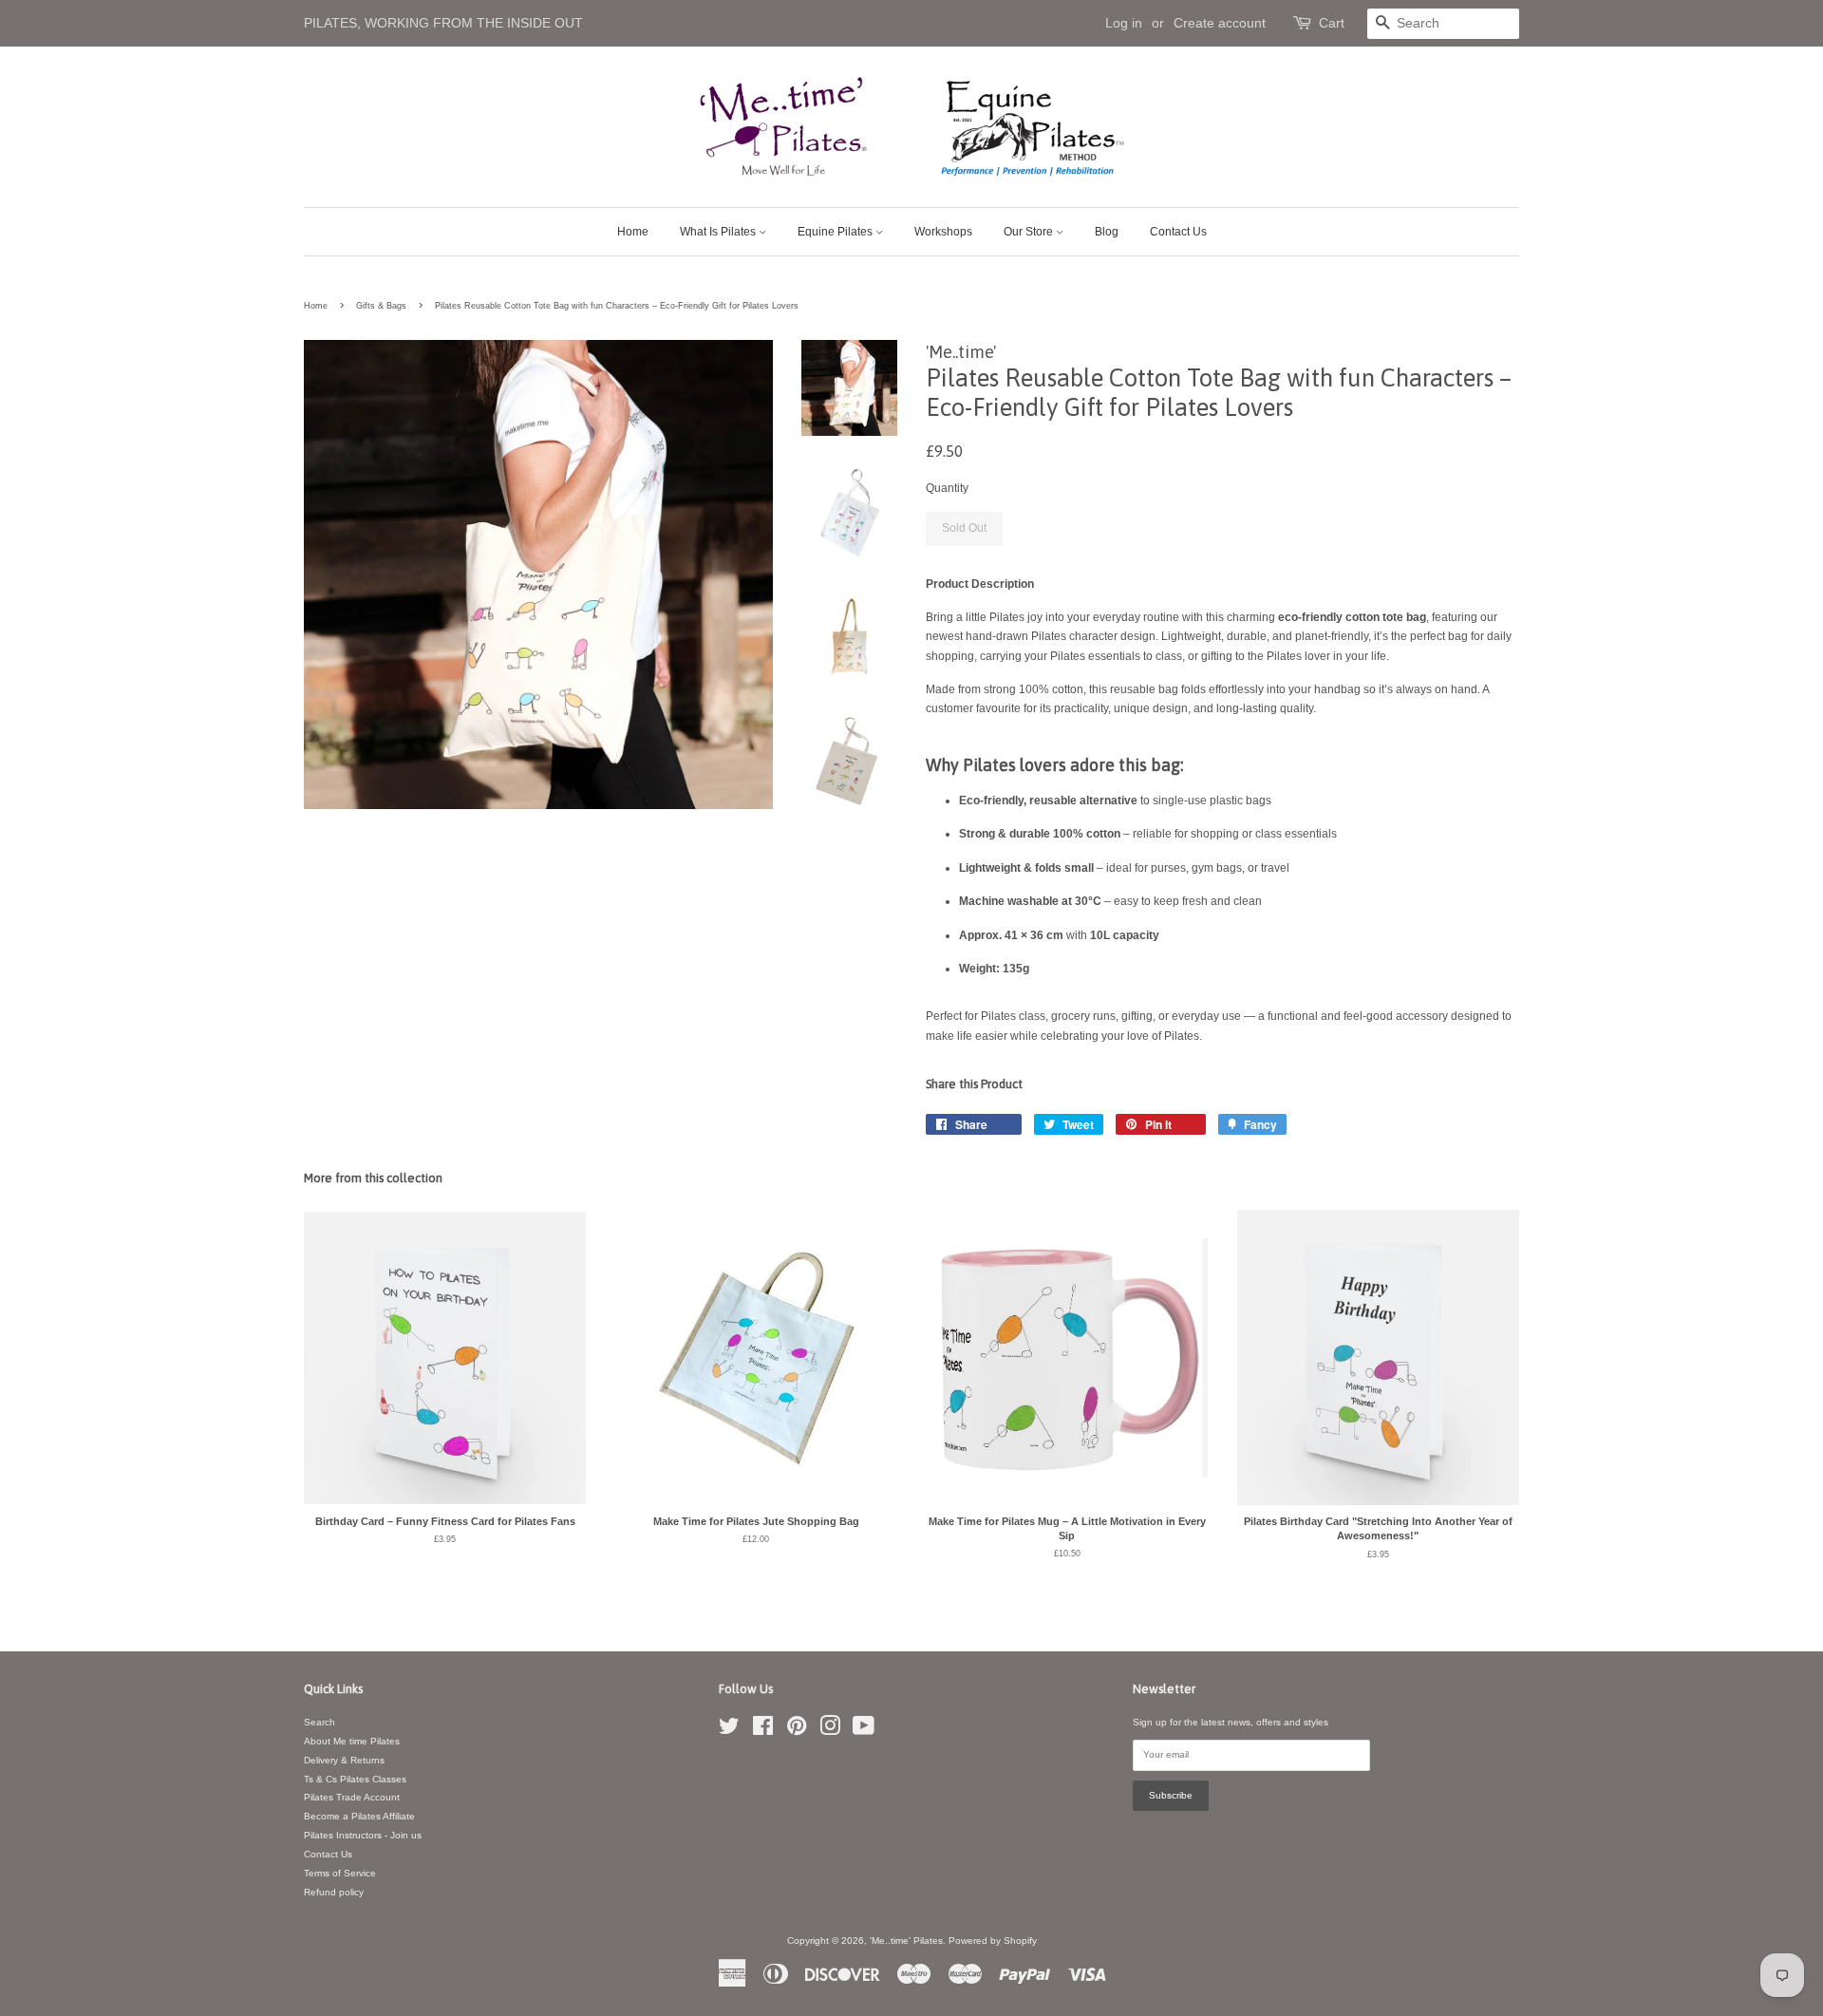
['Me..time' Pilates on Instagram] (830, 1731)
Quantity (947, 488)
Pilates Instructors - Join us (363, 1835)
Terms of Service (340, 1873)
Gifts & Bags (381, 306)
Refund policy (334, 1892)
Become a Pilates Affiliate (359, 1816)
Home (633, 232)
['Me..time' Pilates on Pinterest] (797, 1731)
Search (319, 1722)
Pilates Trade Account (352, 1797)
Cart (1332, 23)
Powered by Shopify (993, 1941)
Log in (1124, 23)
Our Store (1030, 232)
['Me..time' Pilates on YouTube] (864, 1731)
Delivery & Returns (344, 1760)
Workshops (943, 232)
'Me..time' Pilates (906, 1941)
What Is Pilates (719, 232)
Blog (1107, 232)
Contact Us (1178, 232)
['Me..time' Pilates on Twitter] (729, 1731)
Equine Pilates (836, 232)
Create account (1220, 23)
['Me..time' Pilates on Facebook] (763, 1731)
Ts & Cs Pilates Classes (355, 1779)
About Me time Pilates (352, 1741)
